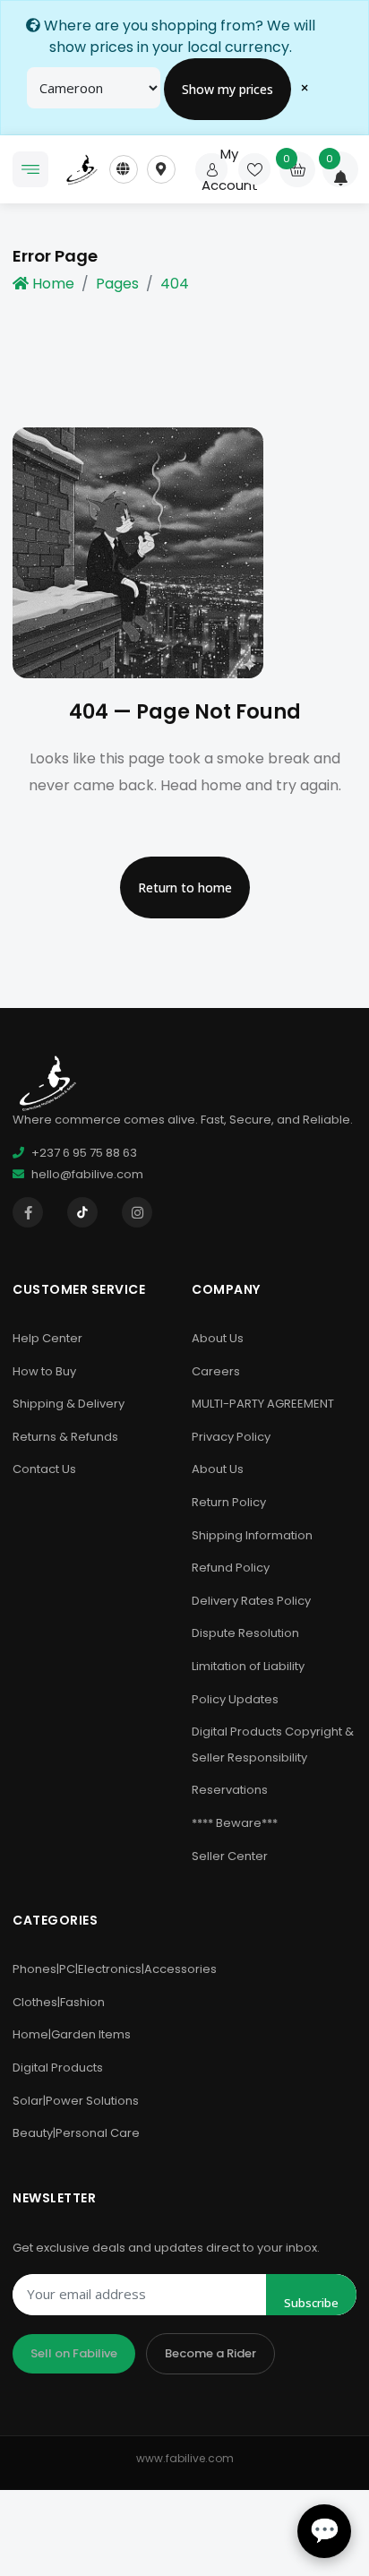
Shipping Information (252, 1535)
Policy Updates (235, 1699)
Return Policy (229, 1502)
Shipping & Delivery (69, 1404)
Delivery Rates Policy (251, 1601)
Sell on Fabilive (74, 2353)
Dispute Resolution (245, 1633)
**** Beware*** (235, 1823)
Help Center (47, 1338)
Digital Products (58, 2068)
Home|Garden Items (72, 2034)
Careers (216, 1371)
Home (53, 284)
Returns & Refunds (65, 1437)
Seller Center (230, 1856)
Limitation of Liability (248, 1666)
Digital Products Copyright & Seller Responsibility (273, 1745)
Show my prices (227, 89)
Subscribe (311, 2303)
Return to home (185, 887)
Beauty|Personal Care (76, 2133)
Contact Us (44, 1469)
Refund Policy (231, 1568)
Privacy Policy (231, 1437)
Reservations (230, 1790)
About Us (218, 1338)
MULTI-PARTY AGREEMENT (263, 1404)
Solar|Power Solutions (76, 2101)
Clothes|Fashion (59, 2002)
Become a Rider (210, 2353)
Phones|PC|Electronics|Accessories (115, 1969)
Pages (117, 284)
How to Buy (44, 1371)
